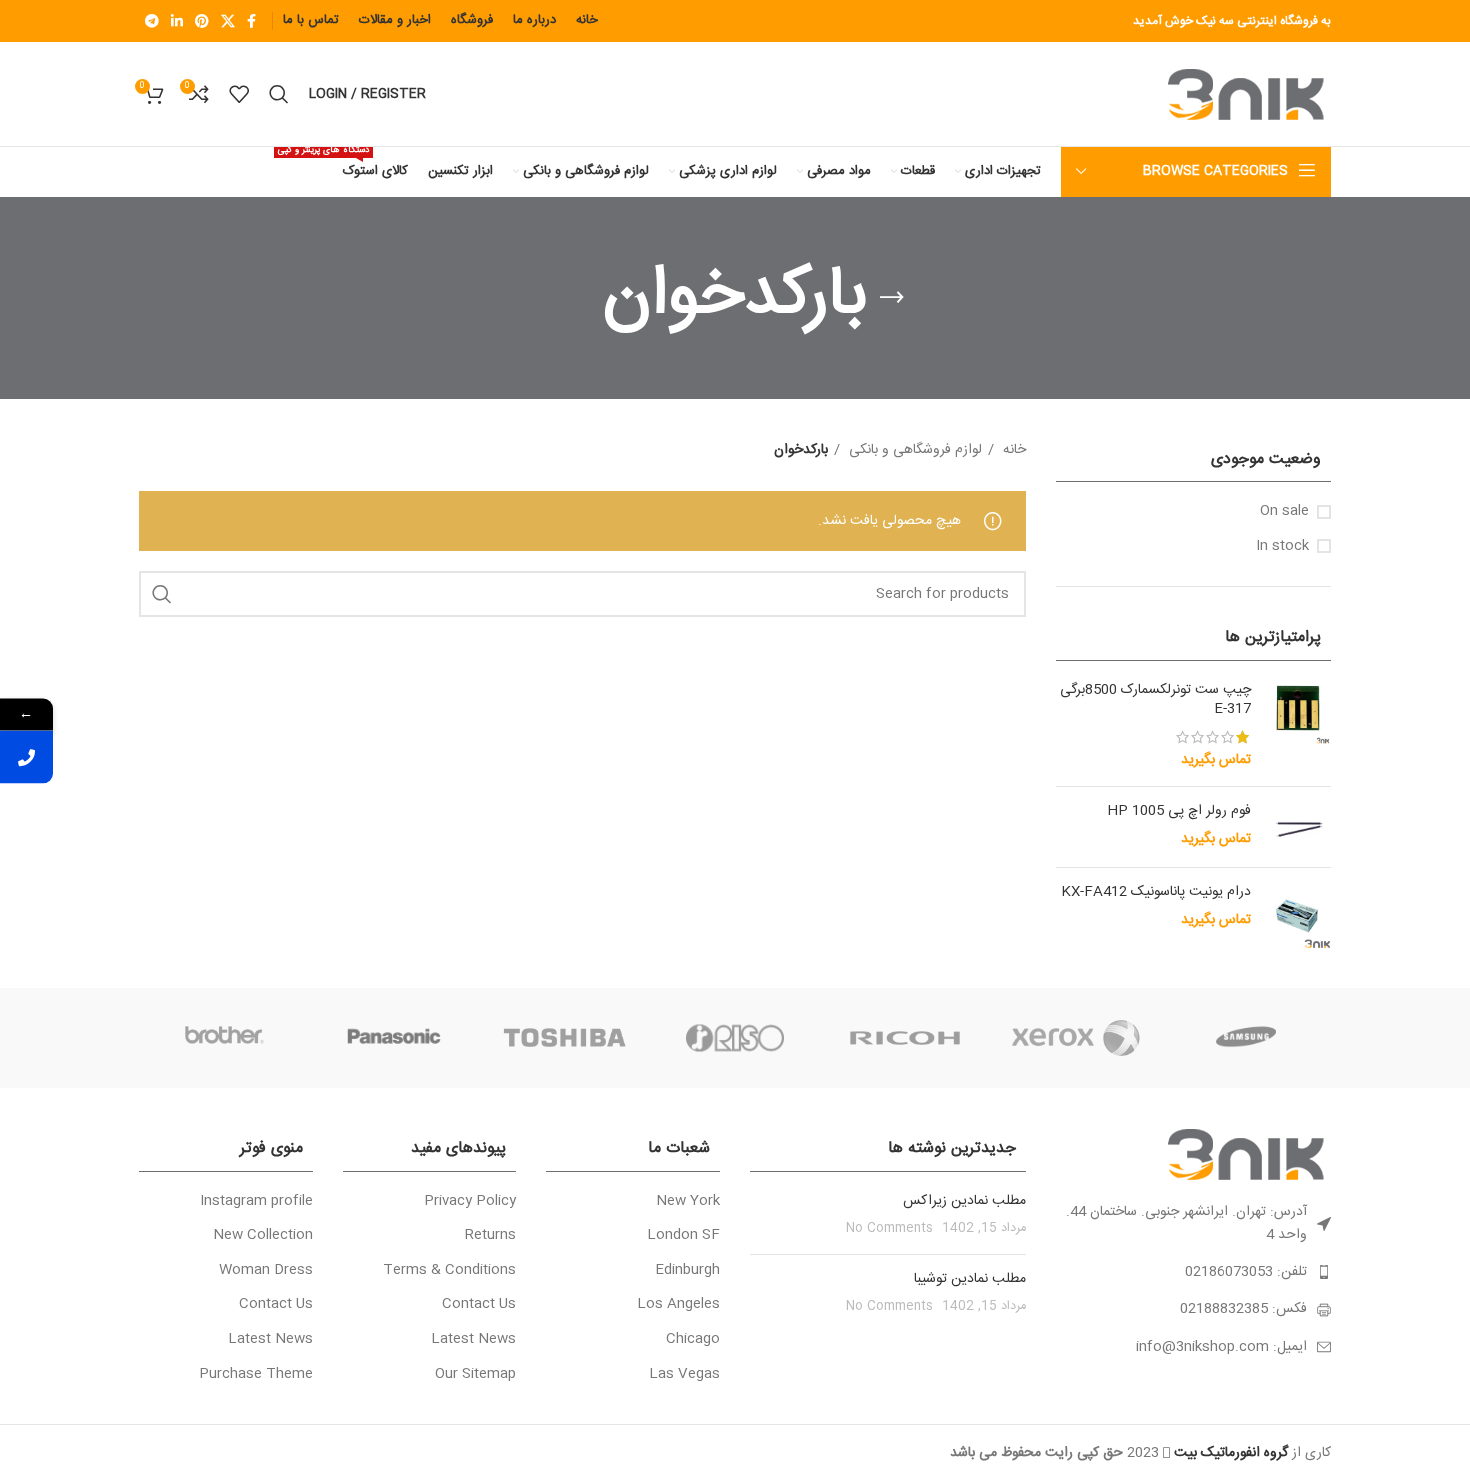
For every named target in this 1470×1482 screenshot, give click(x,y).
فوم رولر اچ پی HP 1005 (1179, 812)
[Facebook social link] (251, 21)
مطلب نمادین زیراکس (964, 1201)
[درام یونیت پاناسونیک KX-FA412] (1298, 915)
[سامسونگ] (1246, 1038)
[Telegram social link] (152, 21)
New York (688, 1202)
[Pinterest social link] (202, 21)
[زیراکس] (1075, 1038)
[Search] (279, 94)
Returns (490, 1236)
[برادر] (224, 1038)
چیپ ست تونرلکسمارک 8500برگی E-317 (1155, 700)
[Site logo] (1249, 95)
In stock (1282, 547)
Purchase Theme (256, 1375)
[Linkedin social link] (177, 21)
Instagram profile (256, 1202)
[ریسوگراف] (735, 1038)
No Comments (889, 1228)
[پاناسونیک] (394, 1038)
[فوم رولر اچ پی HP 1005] (1298, 827)
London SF (683, 1236)
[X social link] (228, 21)
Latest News (473, 1340)
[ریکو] (905, 1038)
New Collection (263, 1236)
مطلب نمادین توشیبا (970, 1279)
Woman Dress (266, 1271)
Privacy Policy (470, 1202)
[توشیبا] (565, 1038)
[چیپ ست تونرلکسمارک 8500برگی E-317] (1298, 726)
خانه (1012, 450)
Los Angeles (678, 1305)
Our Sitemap (475, 1375)
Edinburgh (687, 1271)
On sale (1284, 512)
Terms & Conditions (449, 1271)
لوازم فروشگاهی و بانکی (913, 450)
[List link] (1194, 1272)
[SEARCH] (162, 594)
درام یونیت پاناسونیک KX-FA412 (1156, 893)
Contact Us (479, 1305)
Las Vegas (684, 1375)
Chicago (693, 1340)
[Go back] (892, 298)
